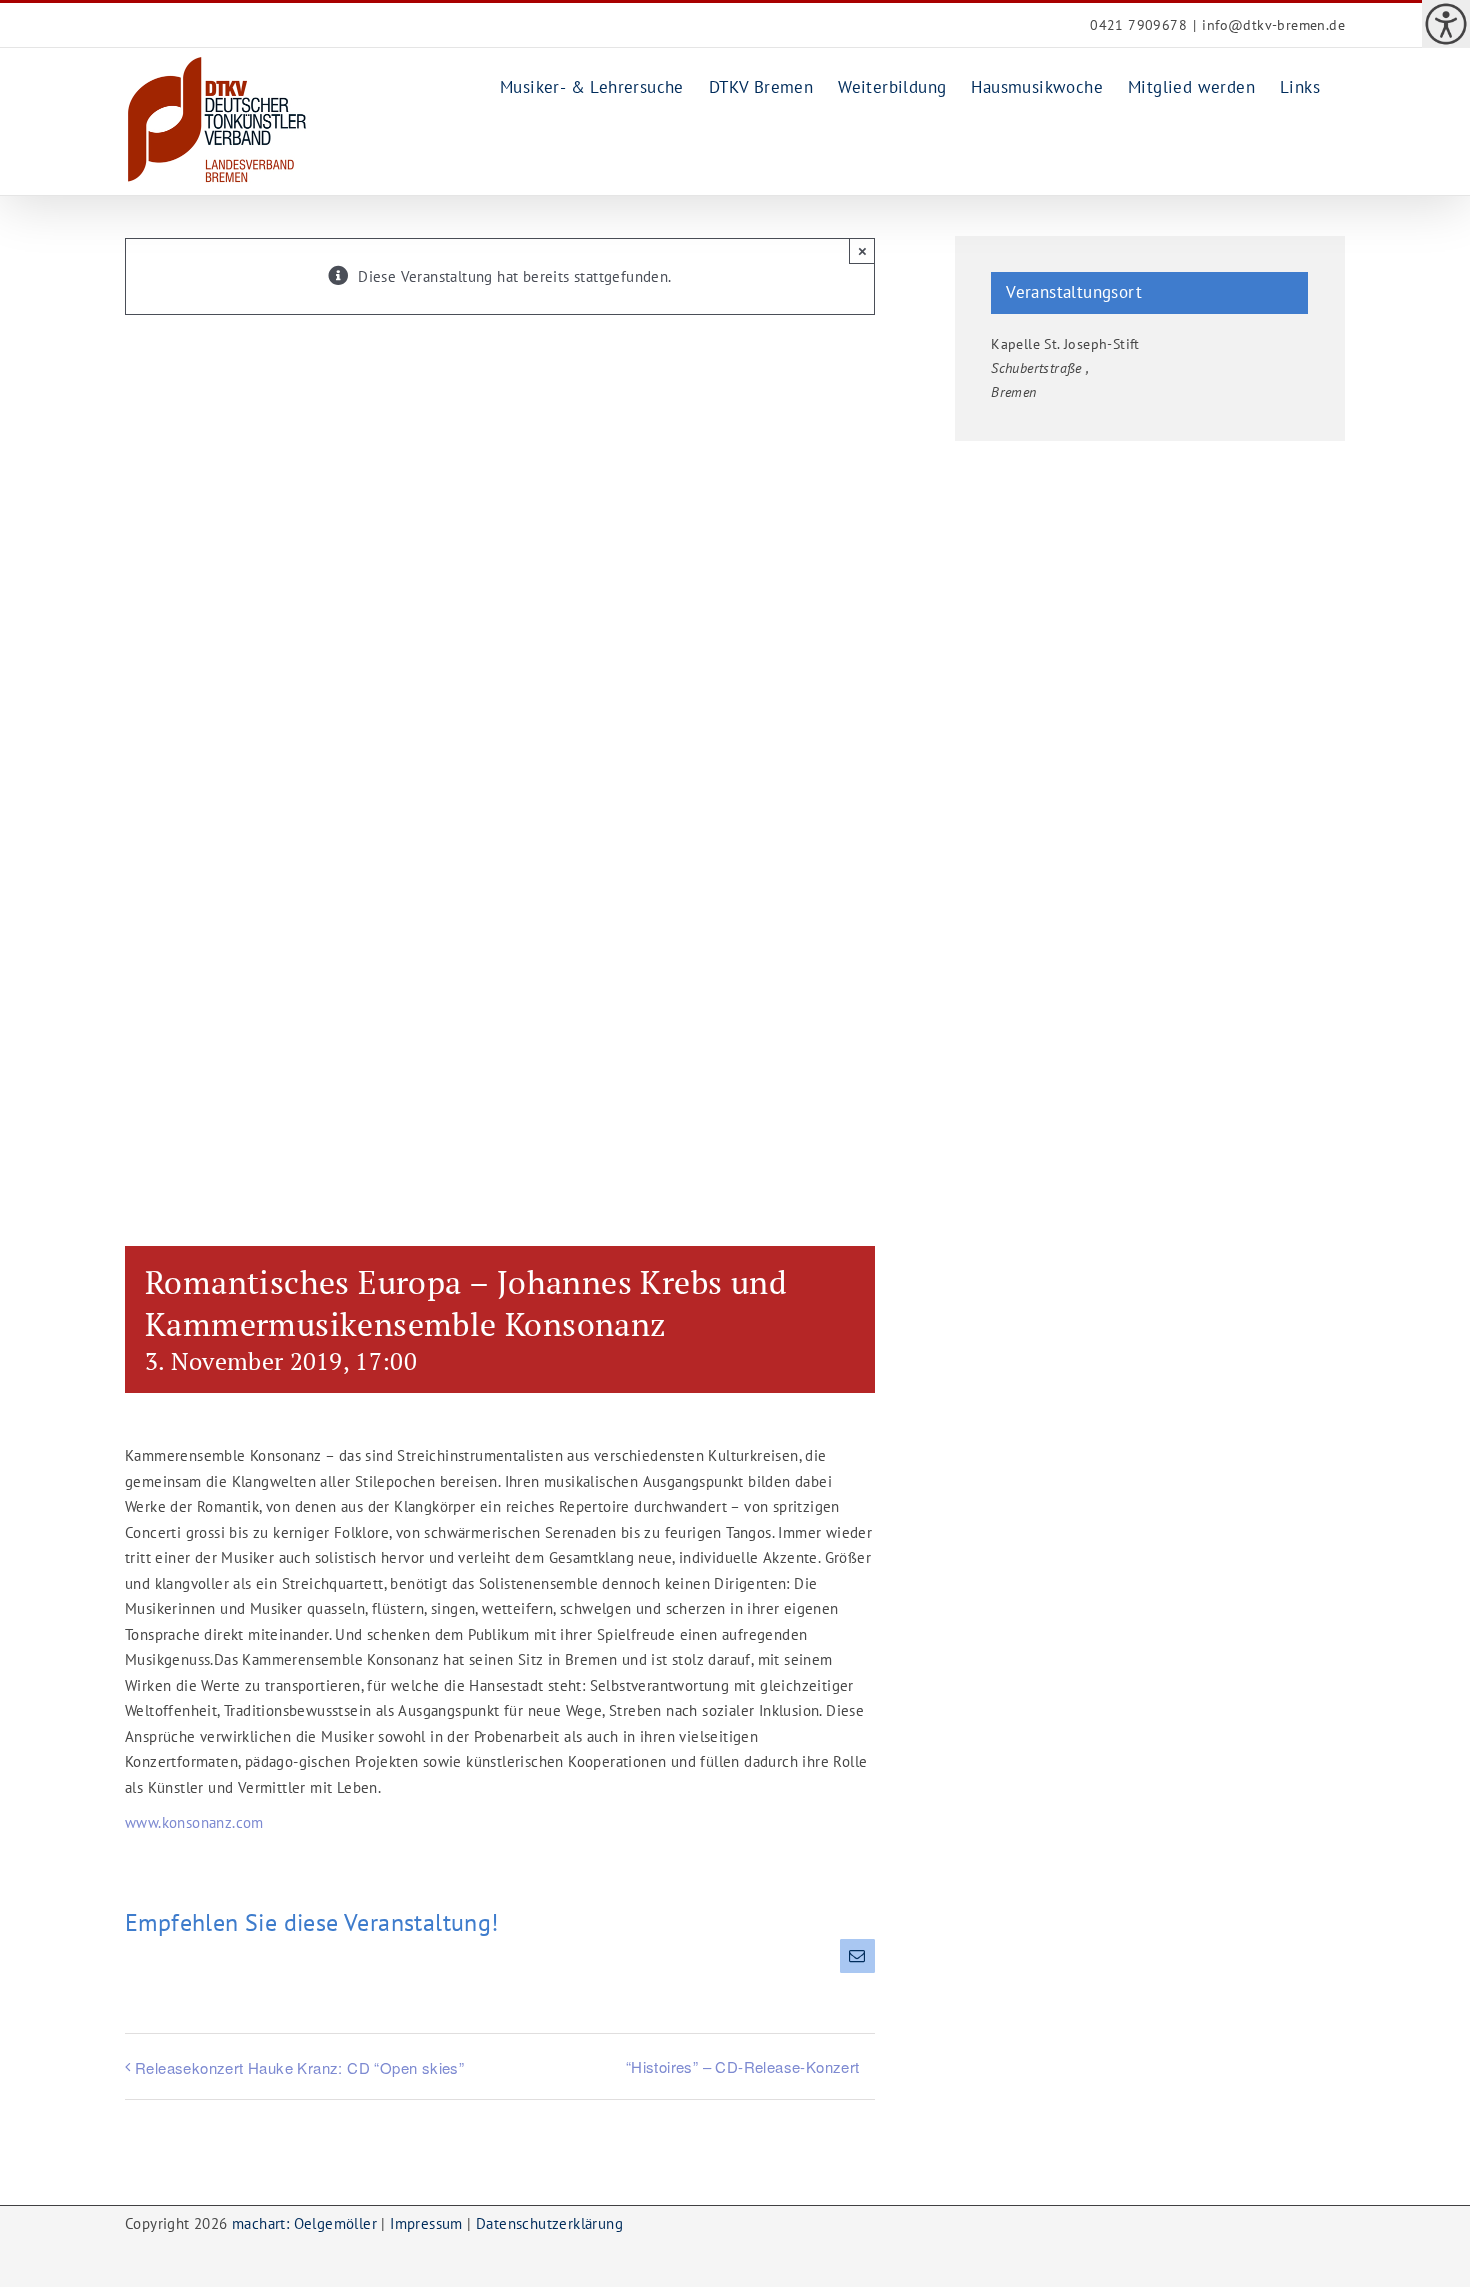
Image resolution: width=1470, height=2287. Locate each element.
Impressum (426, 2223)
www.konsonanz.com (194, 1822)
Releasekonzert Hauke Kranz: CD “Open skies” (299, 2067)
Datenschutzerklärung (549, 2223)
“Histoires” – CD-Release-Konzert (743, 2066)
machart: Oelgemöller (304, 2223)
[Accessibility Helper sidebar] (1446, 24)
